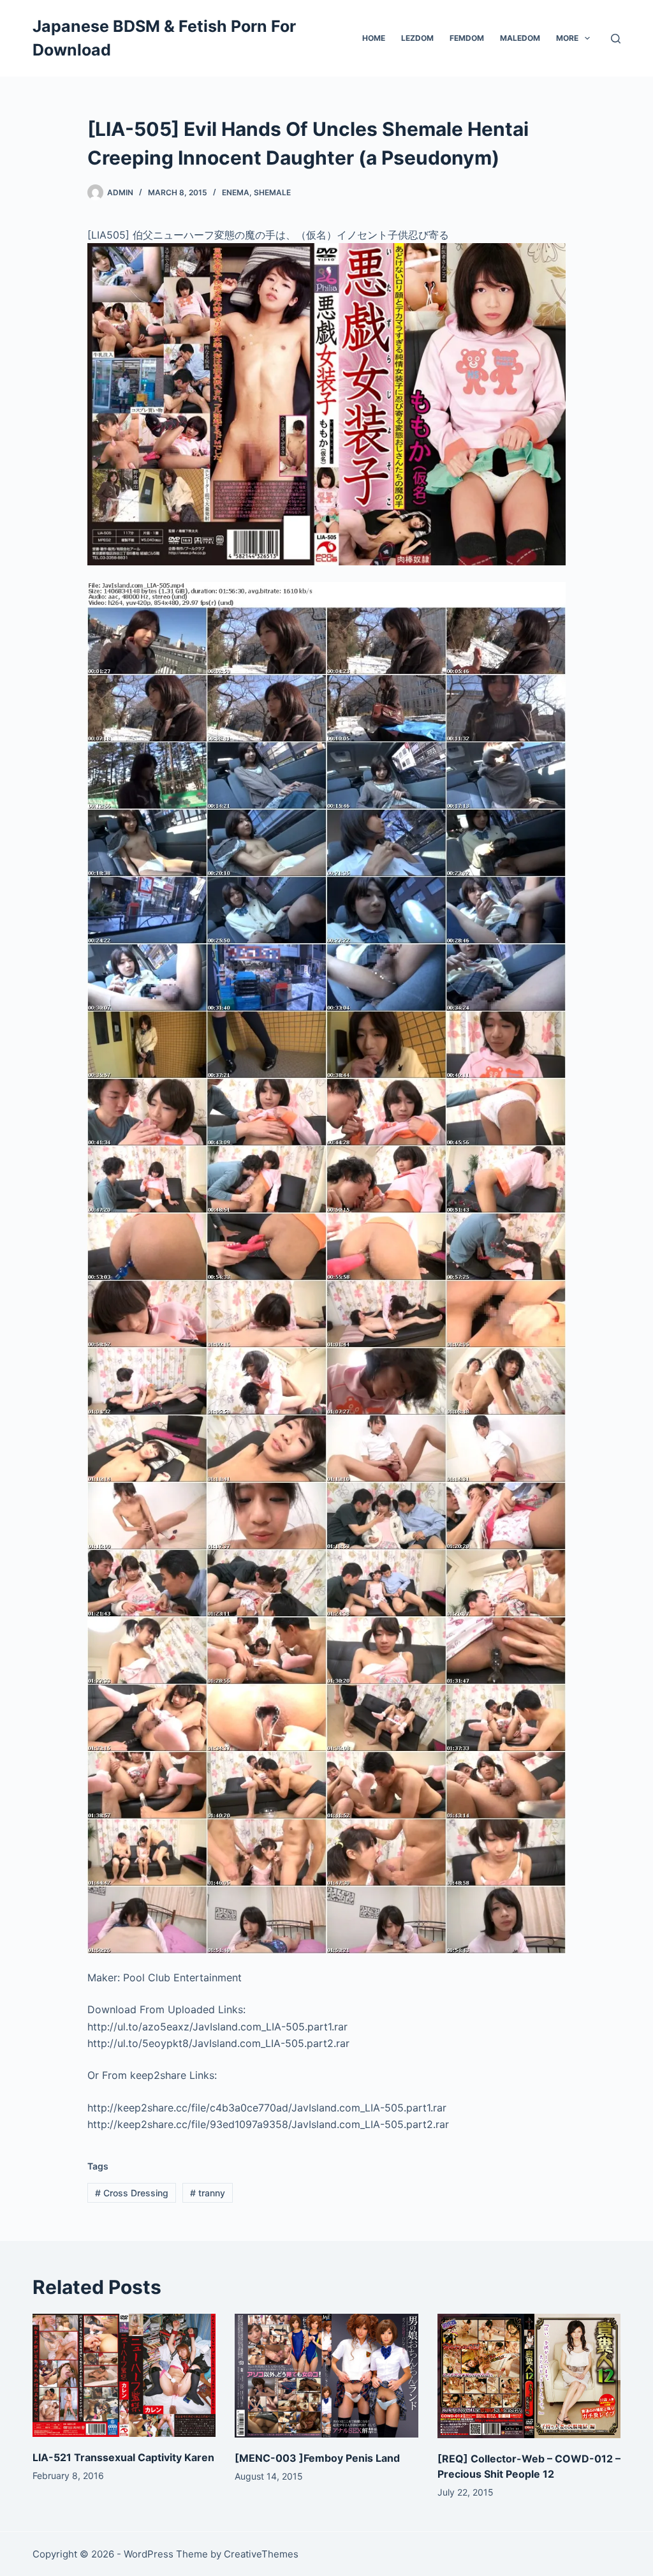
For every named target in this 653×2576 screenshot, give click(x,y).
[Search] (616, 39)
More (567, 38)
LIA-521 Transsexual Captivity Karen (123, 2457)
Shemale (272, 192)
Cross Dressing (132, 2193)
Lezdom (417, 38)
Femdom (467, 38)
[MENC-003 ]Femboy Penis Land (317, 2458)
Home (374, 38)
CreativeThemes (261, 2554)
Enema (236, 192)
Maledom (520, 38)
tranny (208, 2193)
